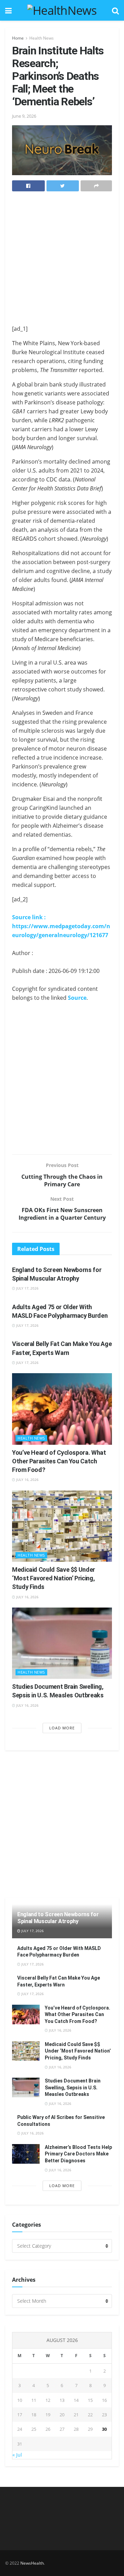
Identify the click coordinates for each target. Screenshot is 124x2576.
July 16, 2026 (27, 1480)
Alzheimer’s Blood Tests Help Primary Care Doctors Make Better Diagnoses (78, 2154)
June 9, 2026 (24, 116)
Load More (62, 1728)
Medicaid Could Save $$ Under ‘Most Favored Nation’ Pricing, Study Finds (54, 1578)
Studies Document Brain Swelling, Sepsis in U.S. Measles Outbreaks (73, 2087)
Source (77, 998)
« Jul (17, 2455)
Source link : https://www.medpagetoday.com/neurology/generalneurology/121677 (61, 926)
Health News (42, 38)
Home (18, 38)
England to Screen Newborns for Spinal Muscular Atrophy (58, 1918)
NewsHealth (32, 2563)
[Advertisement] (62, 260)
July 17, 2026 (27, 1288)
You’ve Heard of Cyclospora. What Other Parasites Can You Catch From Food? (59, 1461)
